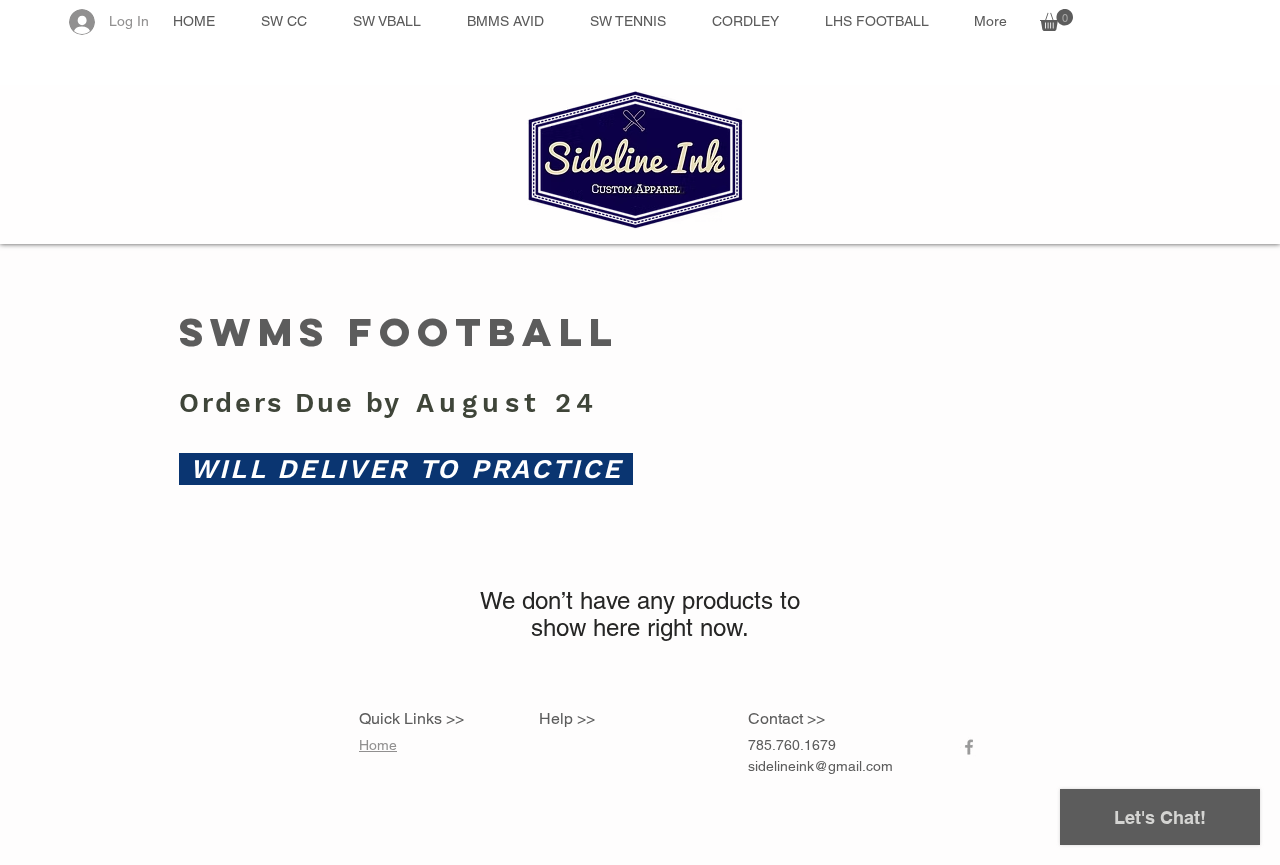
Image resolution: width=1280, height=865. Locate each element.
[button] (1056, 20)
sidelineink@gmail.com (820, 766)
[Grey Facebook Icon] (969, 747)
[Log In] (80, 22)
